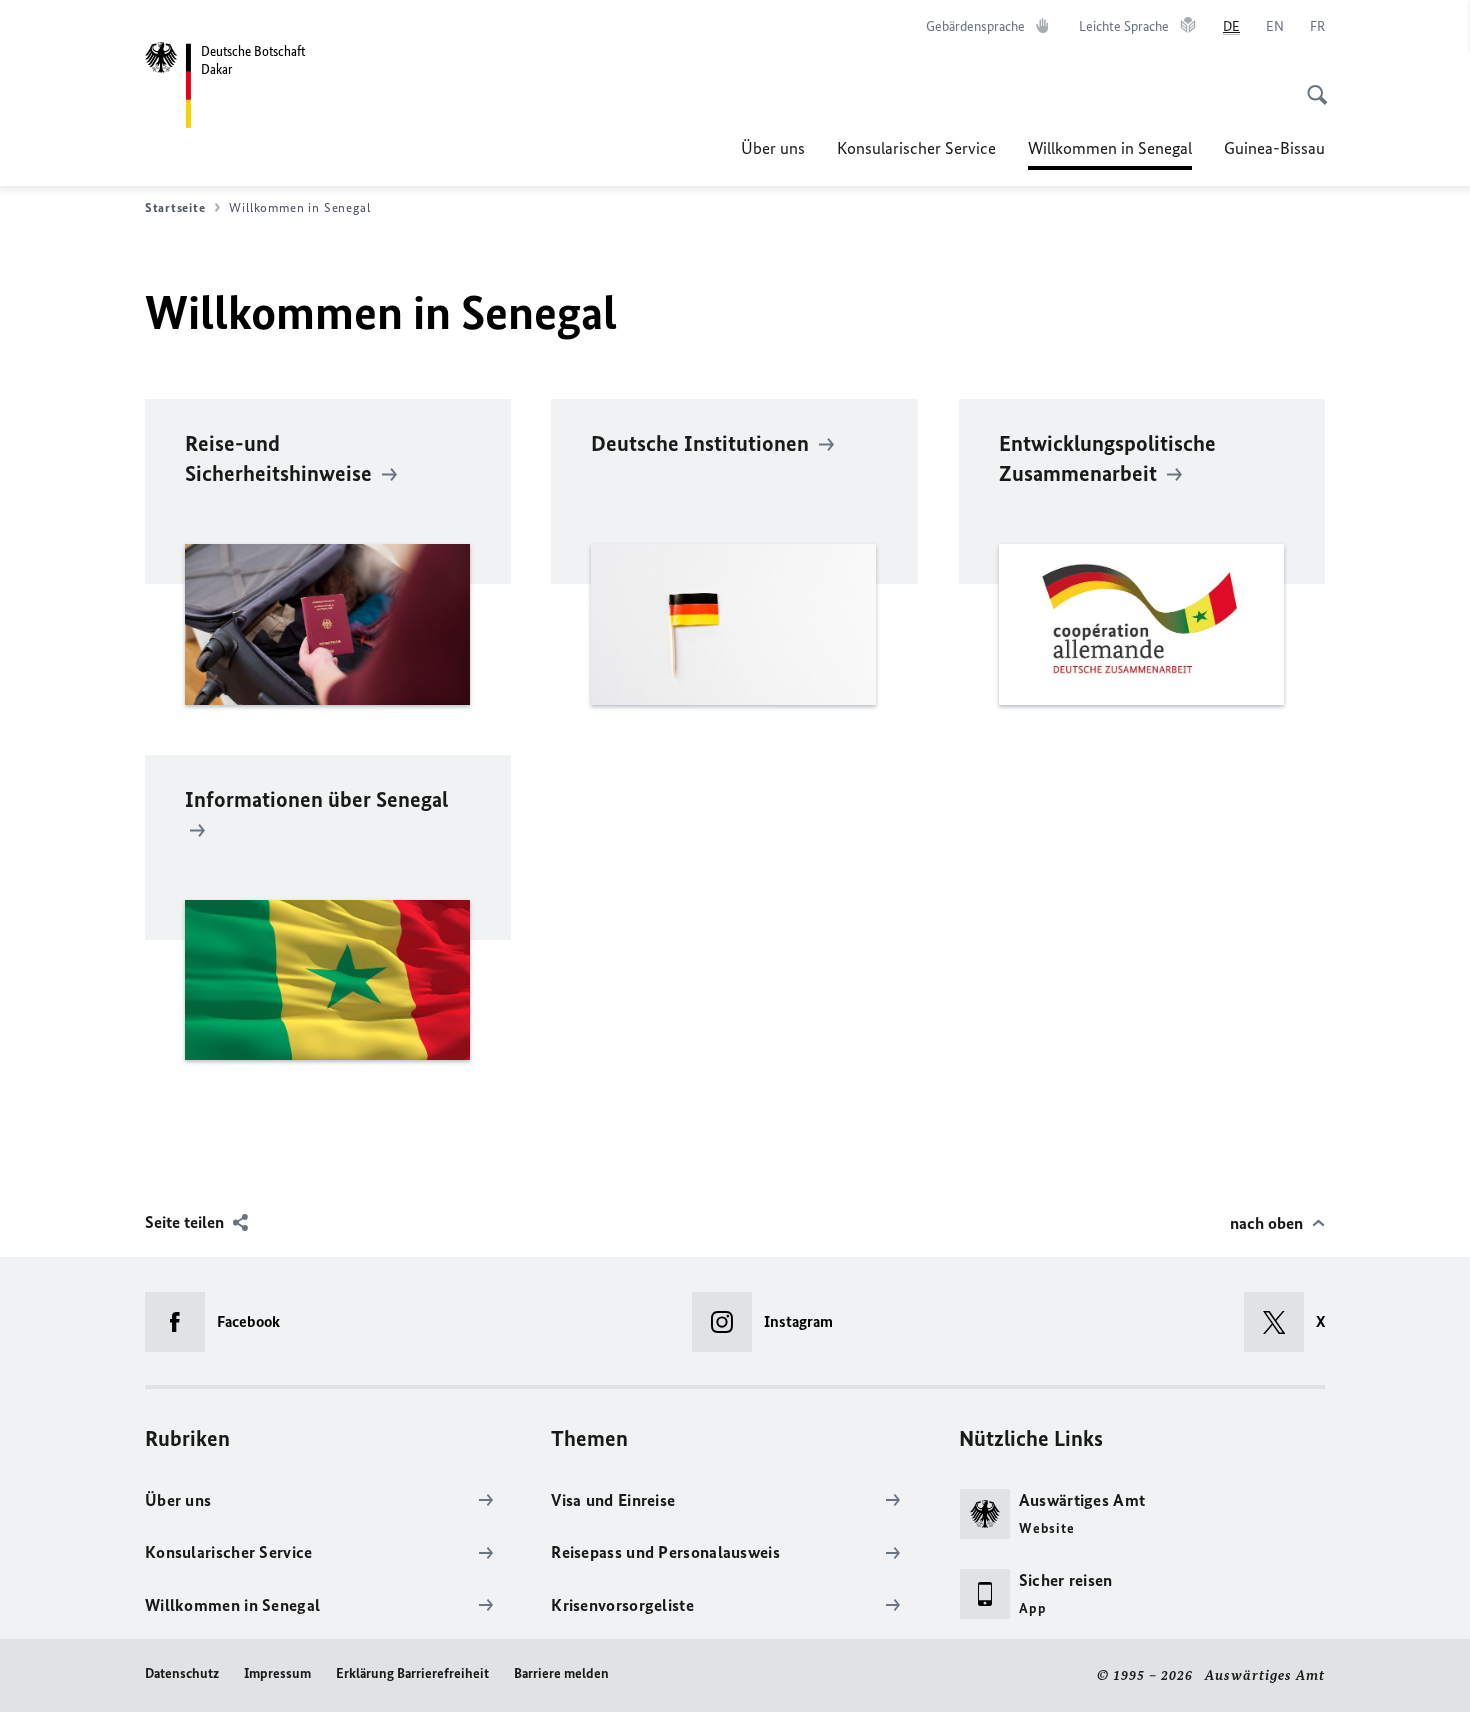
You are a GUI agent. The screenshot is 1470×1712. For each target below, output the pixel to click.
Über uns (773, 148)
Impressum (277, 1673)
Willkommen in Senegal (1110, 154)
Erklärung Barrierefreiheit (412, 1673)
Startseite (175, 207)
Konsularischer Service (916, 148)
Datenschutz (182, 1673)
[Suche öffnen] (1311, 84)
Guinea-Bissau (1274, 148)
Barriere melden (561, 1673)
